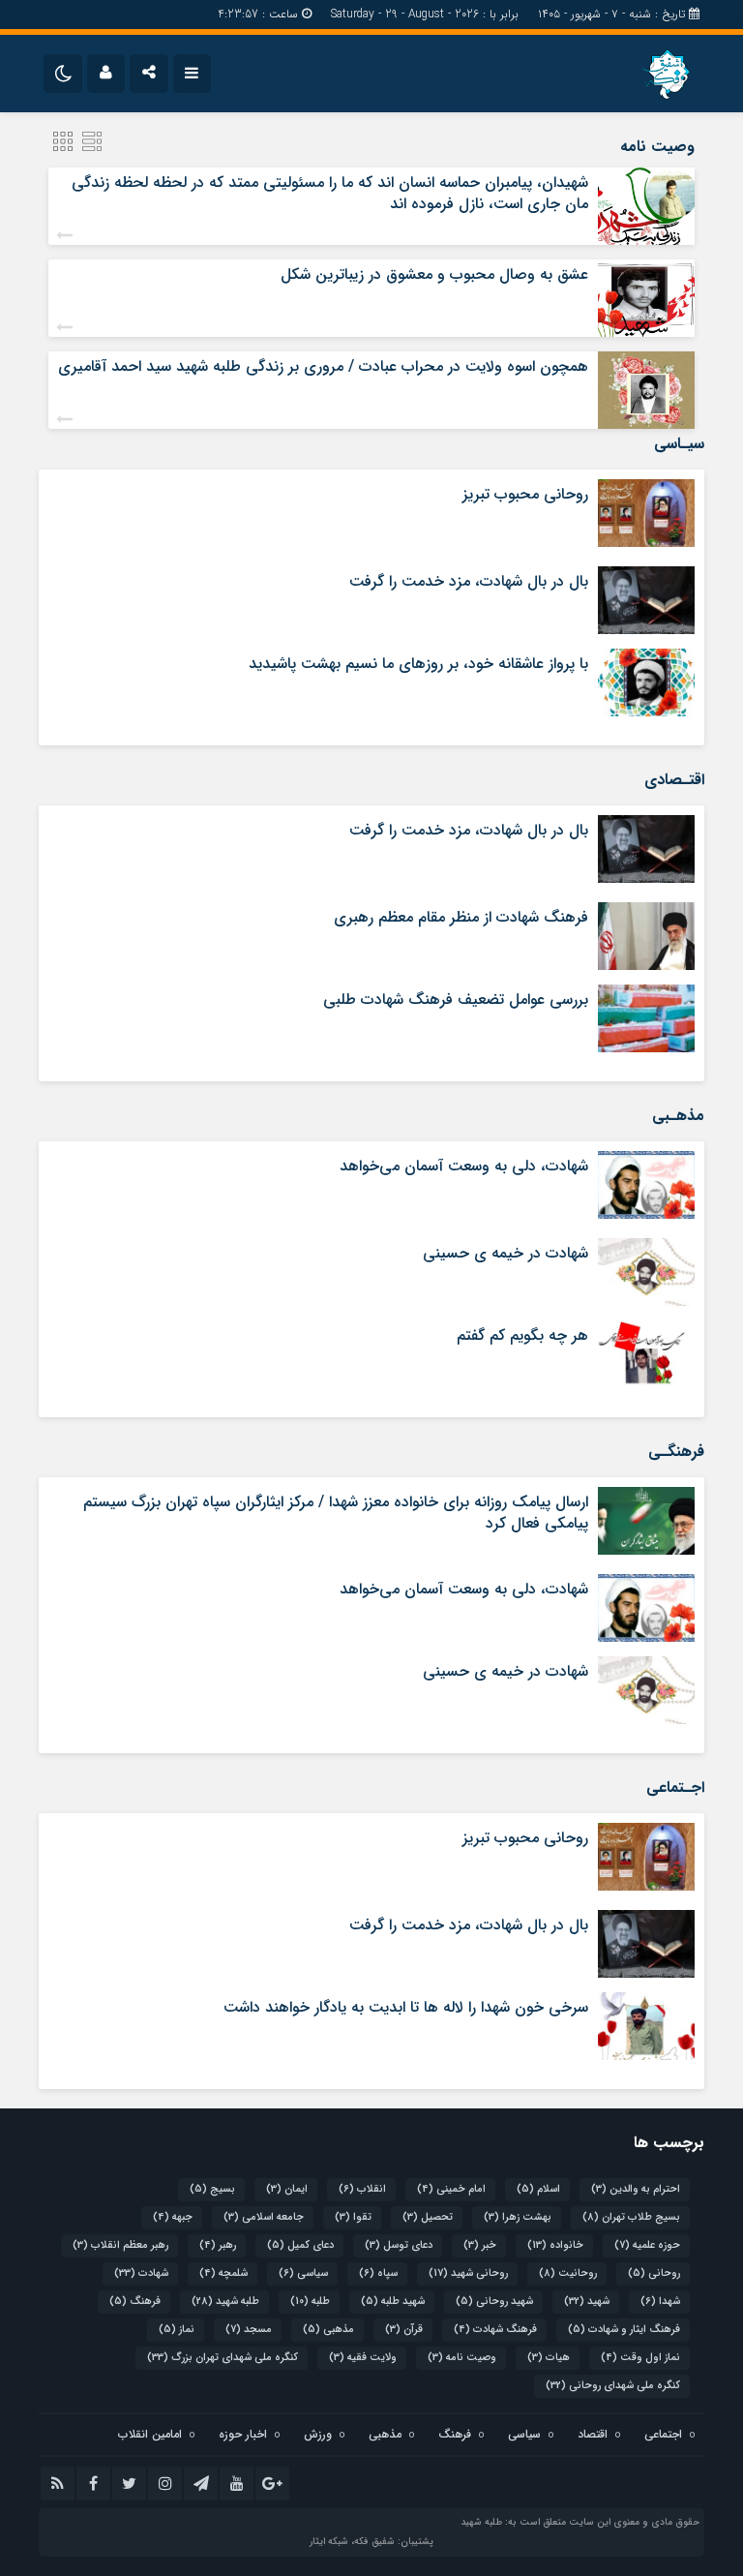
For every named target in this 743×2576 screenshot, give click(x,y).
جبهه (173, 2217)
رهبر (218, 2245)
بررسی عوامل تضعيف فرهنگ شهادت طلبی (456, 1000)
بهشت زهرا (518, 2217)
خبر (480, 2245)
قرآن (404, 2330)
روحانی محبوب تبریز (525, 494)
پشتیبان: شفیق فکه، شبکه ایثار (371, 2542)
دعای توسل (399, 2245)
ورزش (318, 2434)
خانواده (555, 2245)
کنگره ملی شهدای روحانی (613, 2386)
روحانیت (568, 2273)
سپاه (378, 2273)
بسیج (212, 2189)
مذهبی (328, 2330)
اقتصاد (593, 2434)
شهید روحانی (494, 2302)
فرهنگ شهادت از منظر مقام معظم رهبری (461, 917)
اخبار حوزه (243, 2434)
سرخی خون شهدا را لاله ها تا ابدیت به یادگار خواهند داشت (406, 2007)
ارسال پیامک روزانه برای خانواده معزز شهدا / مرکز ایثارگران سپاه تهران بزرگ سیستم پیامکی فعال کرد (336, 1513)
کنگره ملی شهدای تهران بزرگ (223, 2358)
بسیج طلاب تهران (631, 2217)
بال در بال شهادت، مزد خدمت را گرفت (469, 581)
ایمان (287, 2189)
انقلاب (362, 2189)
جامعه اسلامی (264, 2217)
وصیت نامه (462, 2358)
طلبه (310, 2302)
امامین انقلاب (150, 2434)
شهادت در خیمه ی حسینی (505, 1253)
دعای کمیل (300, 2245)
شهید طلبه (393, 2302)
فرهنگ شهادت (495, 2330)
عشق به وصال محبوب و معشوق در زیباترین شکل (434, 274)
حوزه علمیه (647, 2245)
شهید (587, 2302)
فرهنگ (135, 2302)
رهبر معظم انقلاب (120, 2245)
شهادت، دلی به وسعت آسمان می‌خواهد (464, 1166)
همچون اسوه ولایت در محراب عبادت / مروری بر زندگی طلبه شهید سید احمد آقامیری (323, 366)
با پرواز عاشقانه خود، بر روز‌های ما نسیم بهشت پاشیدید (418, 664)
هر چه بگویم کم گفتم (522, 1335)
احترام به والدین (636, 2189)
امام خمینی (451, 2189)
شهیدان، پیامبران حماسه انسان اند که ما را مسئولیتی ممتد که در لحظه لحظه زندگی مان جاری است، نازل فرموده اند (330, 193)
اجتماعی (663, 2434)
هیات (549, 2358)
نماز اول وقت (640, 2358)
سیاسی (303, 2273)
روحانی (654, 2273)
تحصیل (428, 2217)
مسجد (249, 2330)
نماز (177, 2330)
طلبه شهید (225, 2302)
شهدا (660, 2302)
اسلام (538, 2189)
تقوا (353, 2217)
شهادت (141, 2273)
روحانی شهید (468, 2273)
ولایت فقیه (363, 2358)
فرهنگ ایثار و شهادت (624, 2330)
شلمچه (223, 2273)
